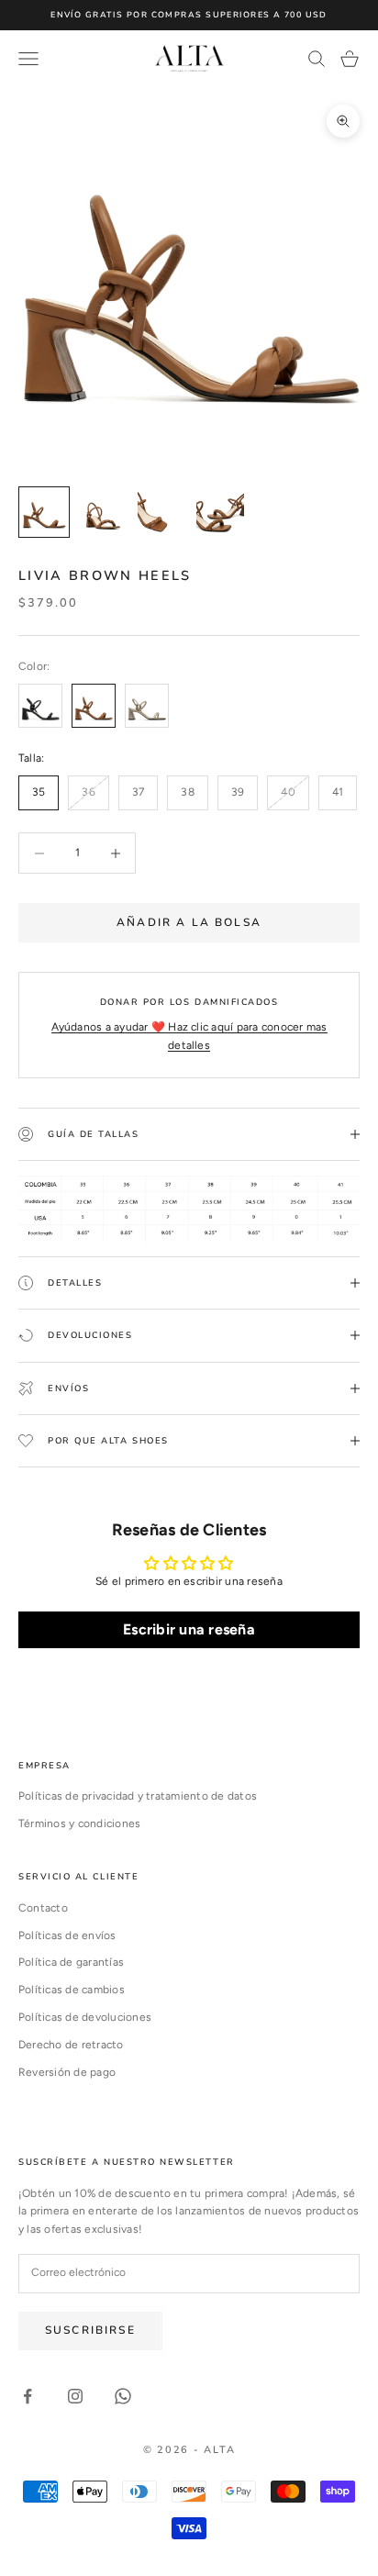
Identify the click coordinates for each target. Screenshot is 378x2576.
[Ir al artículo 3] (161, 512)
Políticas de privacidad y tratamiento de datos (138, 1796)
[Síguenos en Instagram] (75, 2396)
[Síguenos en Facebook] (28, 2396)
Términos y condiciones (79, 1823)
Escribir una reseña (189, 1629)
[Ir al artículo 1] (44, 512)
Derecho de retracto (71, 2045)
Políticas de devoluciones (85, 2017)
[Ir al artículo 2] (103, 512)
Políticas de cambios (72, 1990)
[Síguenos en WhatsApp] (123, 2396)
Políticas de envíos (67, 1935)
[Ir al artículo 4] (220, 512)
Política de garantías (71, 1962)
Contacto (43, 1908)
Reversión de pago (67, 2072)
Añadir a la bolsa (189, 922)
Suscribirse (90, 2330)
